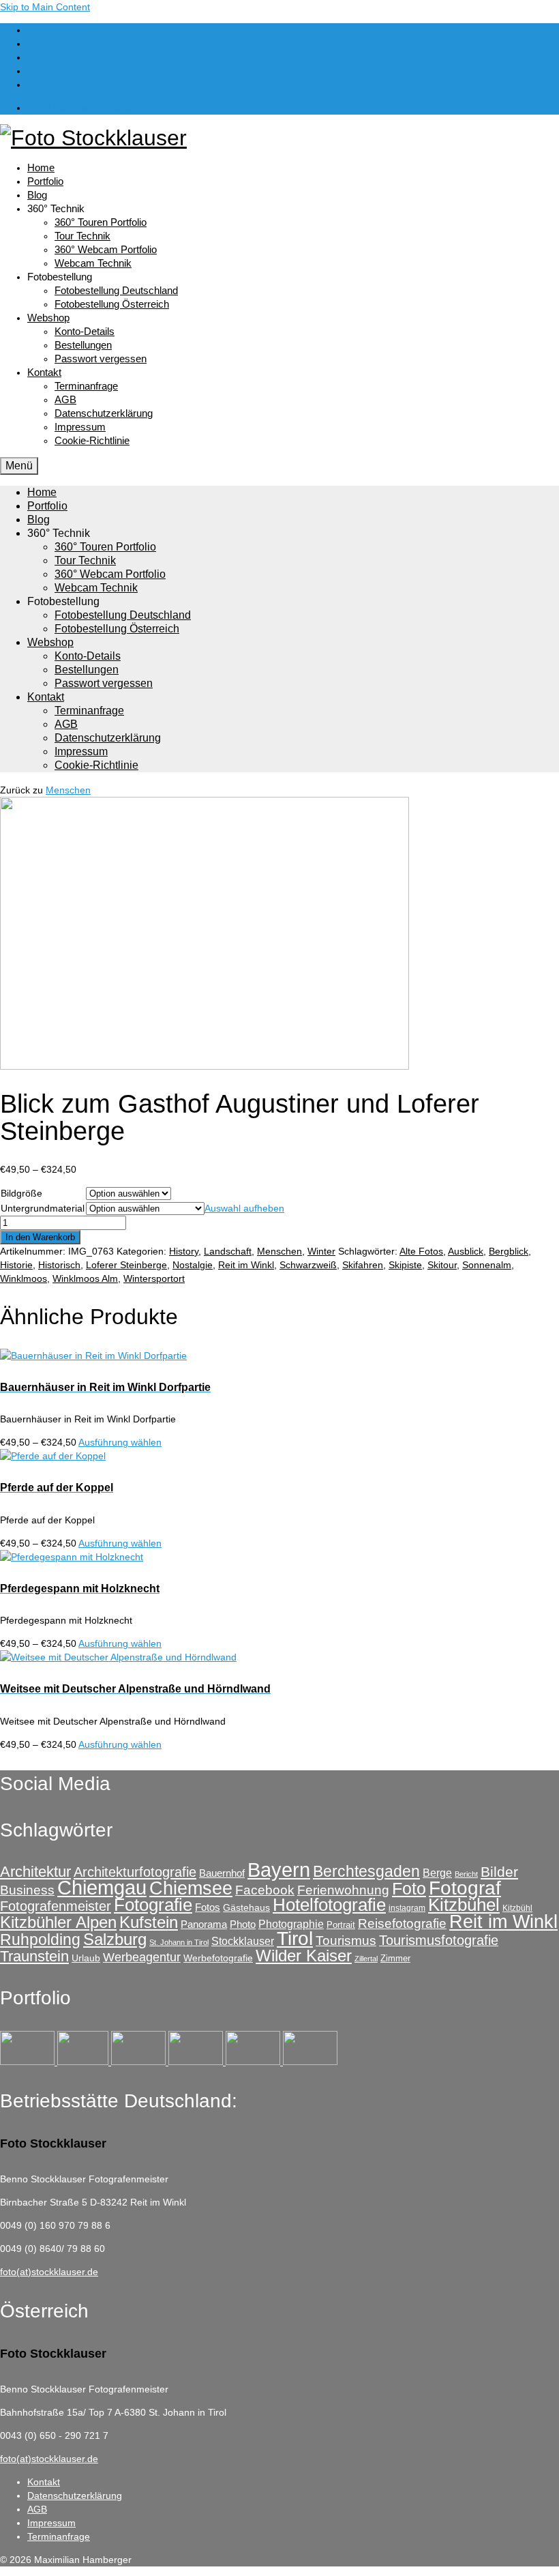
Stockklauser (243, 1941)
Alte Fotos (421, 1251)
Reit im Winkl (246, 1265)
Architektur (35, 1872)
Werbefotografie (218, 1958)
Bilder (499, 1872)
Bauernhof (222, 1873)
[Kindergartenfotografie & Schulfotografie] (254, 2062)
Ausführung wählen (120, 1442)
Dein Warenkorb (82, 108)
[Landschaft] (197, 2062)
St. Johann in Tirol (179, 1942)
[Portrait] (140, 2062)
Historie (16, 1265)
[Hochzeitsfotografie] (310, 2062)
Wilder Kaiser (304, 1956)
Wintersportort (154, 1278)
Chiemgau (102, 1887)
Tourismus (346, 1941)
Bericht (466, 1874)
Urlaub (86, 1958)
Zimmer (395, 1958)
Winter (321, 1251)
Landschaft (228, 1251)
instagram (407, 1908)
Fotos (208, 1907)
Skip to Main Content (45, 7)
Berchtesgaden (366, 1871)
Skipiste (405, 1265)
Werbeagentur (142, 1957)
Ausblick (466, 1251)
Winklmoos (24, 1278)
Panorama (204, 1924)
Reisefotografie (402, 1923)
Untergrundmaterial (43, 1208)
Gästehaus (246, 1907)
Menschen (68, 790)
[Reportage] (84, 2062)
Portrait (341, 1925)
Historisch (59, 1265)
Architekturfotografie (135, 1872)
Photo (243, 1924)
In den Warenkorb (40, 1237)
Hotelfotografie (329, 1905)
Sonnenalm (487, 1265)
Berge (437, 1873)
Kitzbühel (464, 1905)
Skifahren (363, 1265)
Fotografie (153, 1905)
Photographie (291, 1924)
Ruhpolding (40, 1940)
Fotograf (465, 1888)
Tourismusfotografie (439, 1940)
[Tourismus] (29, 2062)
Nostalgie (193, 1265)
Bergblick (509, 1251)
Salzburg (115, 1939)
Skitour (442, 1265)
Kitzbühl (517, 1908)
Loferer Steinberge (126, 1265)
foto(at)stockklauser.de (49, 2272)
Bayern (279, 1870)
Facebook (265, 1890)
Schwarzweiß (308, 1265)
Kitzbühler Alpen (58, 1922)
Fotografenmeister (56, 1906)
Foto (409, 1888)
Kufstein (149, 1922)
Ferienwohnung (343, 1890)
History (184, 1251)
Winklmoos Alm (85, 1278)
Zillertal (366, 1959)
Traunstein (34, 1956)
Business (27, 1890)
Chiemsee (191, 1888)
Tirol (295, 1938)
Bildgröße (21, 1193)
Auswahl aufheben (244, 1208)
